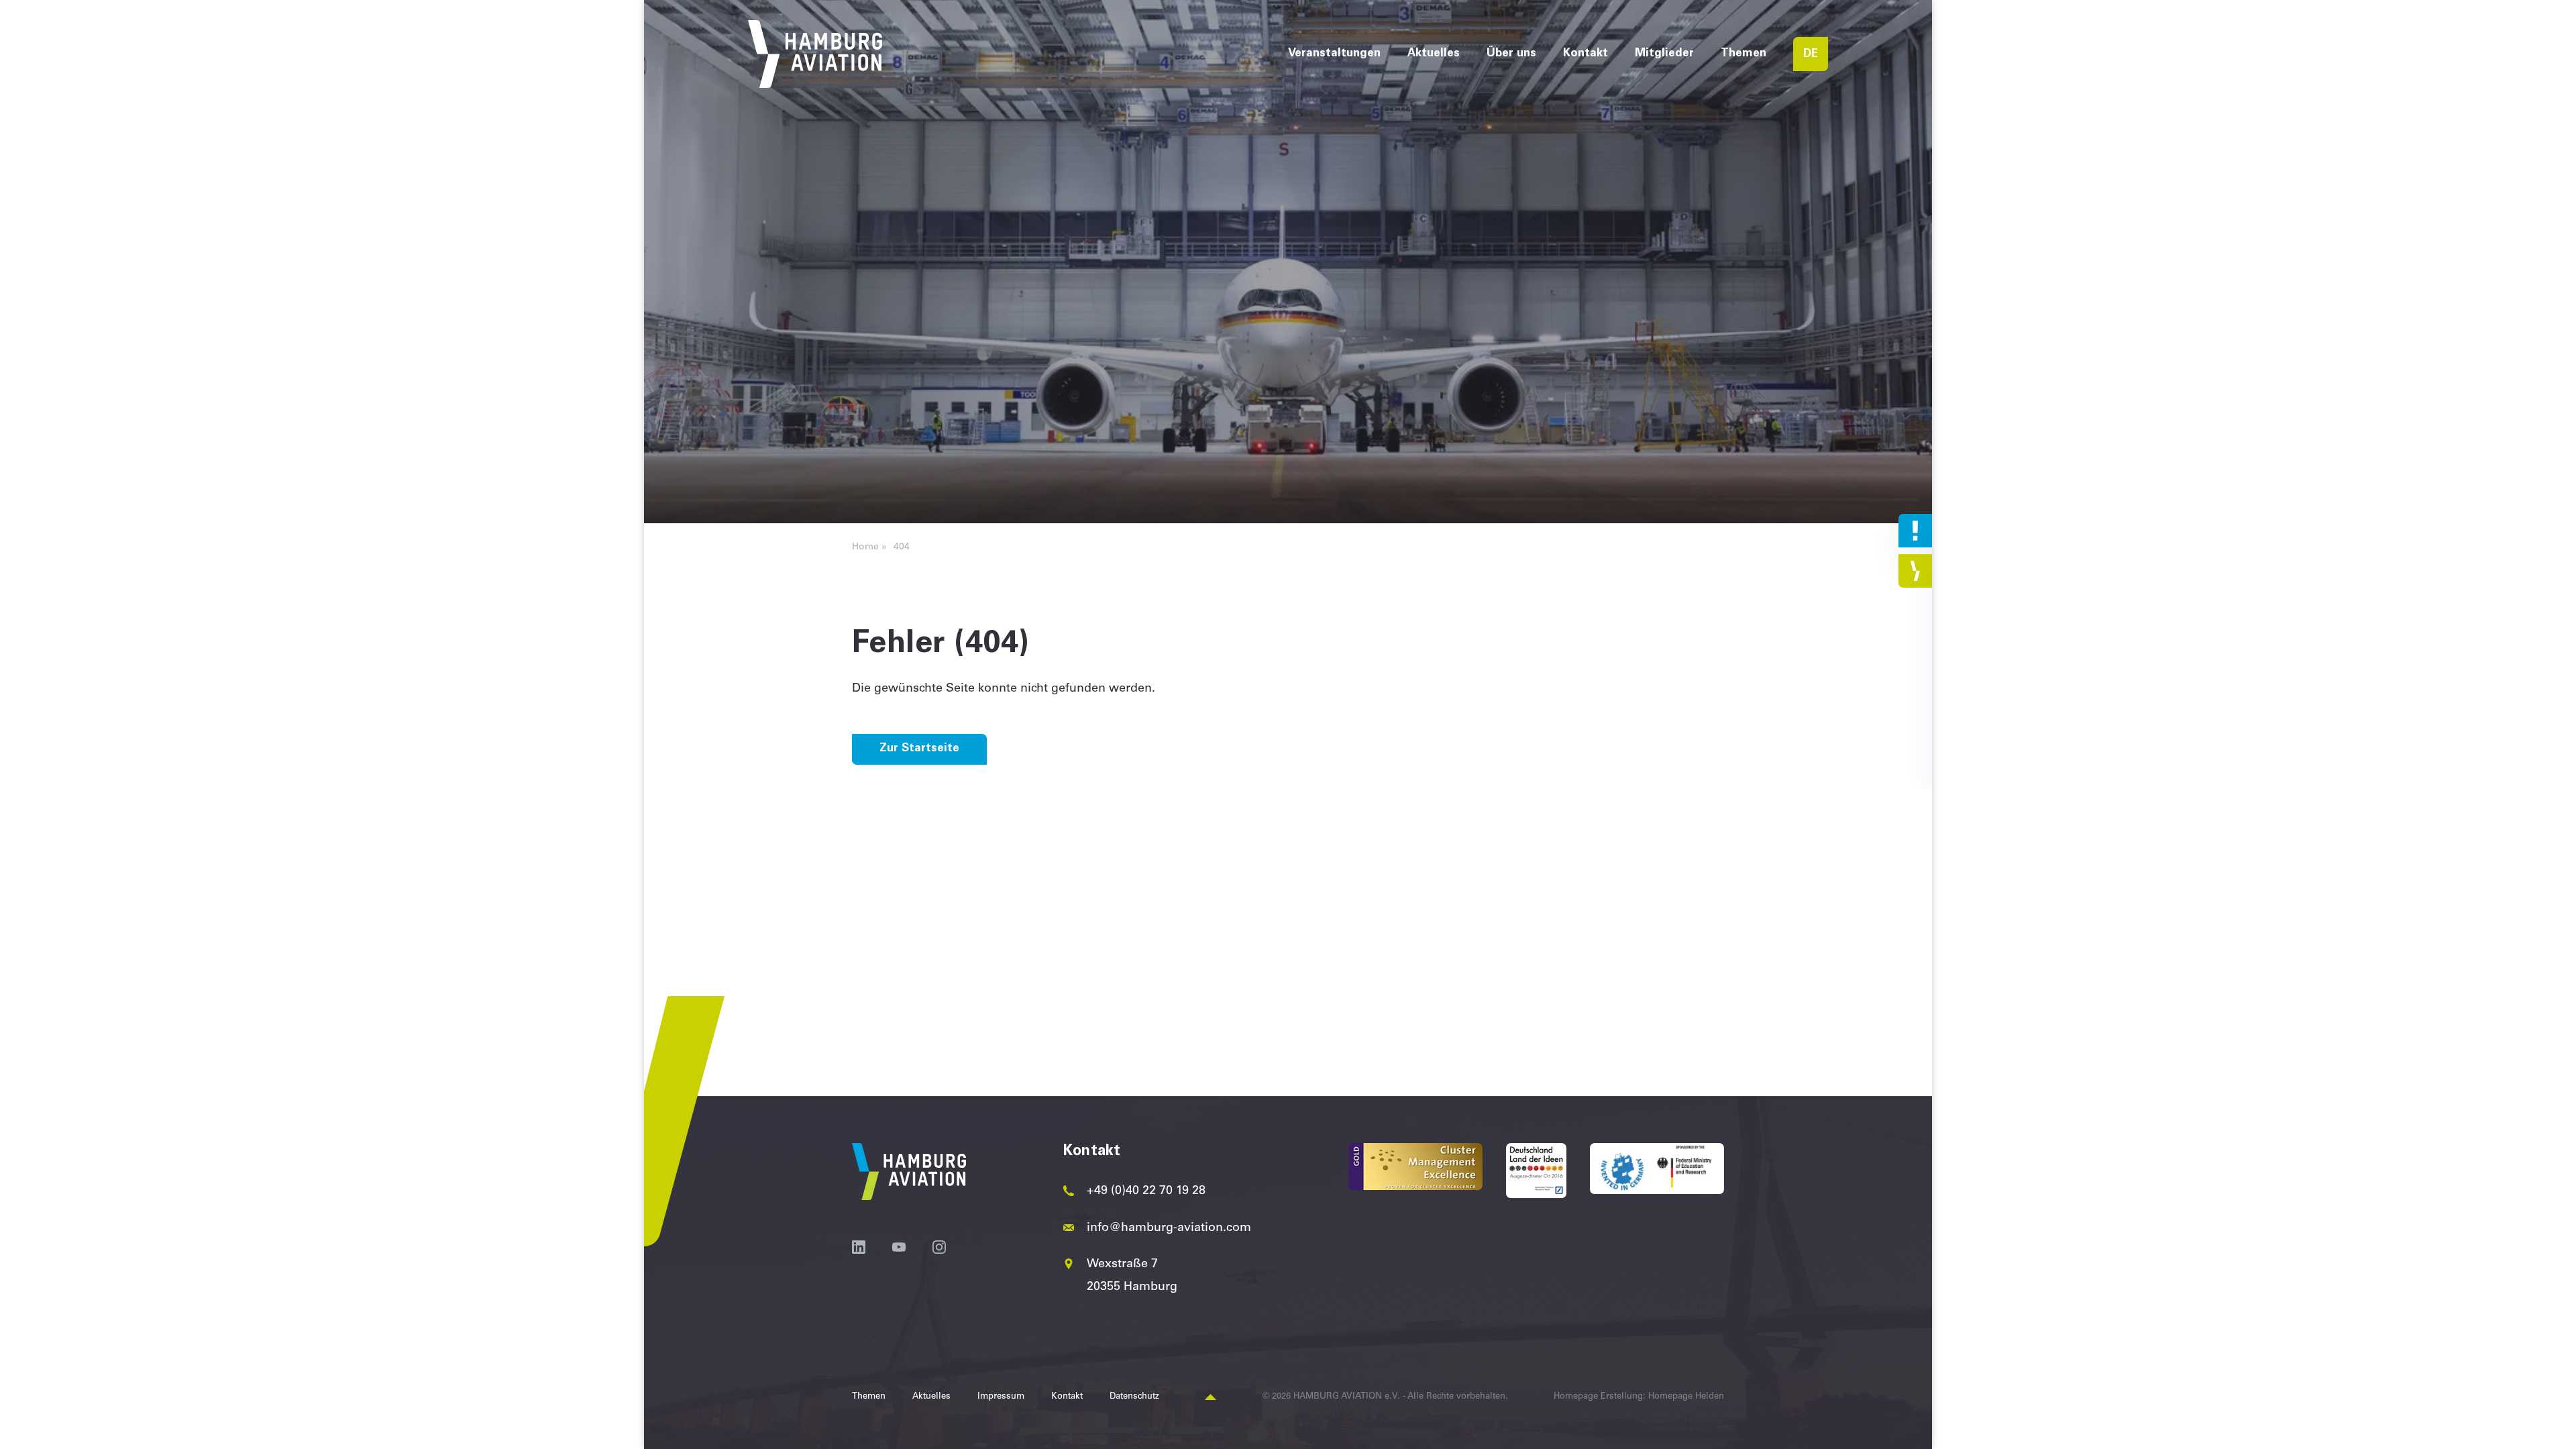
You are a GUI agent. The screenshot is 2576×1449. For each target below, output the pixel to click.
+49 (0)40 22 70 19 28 (1146, 1191)
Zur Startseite (919, 749)
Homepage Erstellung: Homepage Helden (1639, 1397)
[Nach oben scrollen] (1211, 1398)
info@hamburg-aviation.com (1169, 1228)
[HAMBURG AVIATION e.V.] (815, 54)
